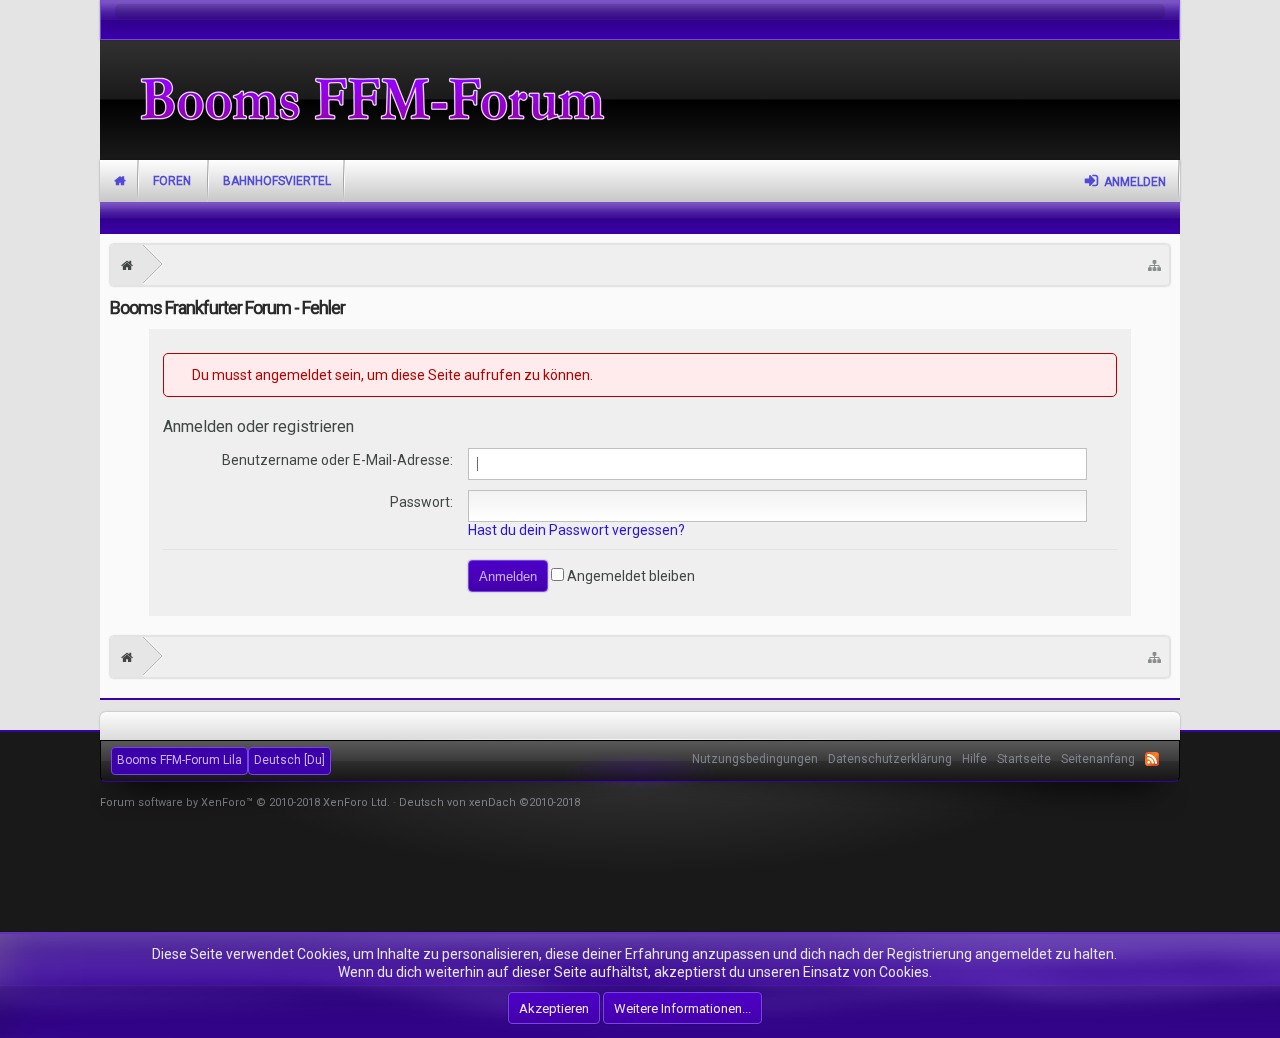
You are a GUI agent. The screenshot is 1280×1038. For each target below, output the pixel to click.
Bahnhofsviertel (277, 181)
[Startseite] (127, 265)
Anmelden (1135, 182)
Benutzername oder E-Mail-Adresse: (337, 460)
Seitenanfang (1098, 759)
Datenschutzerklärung (890, 759)
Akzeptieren (554, 1008)
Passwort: (421, 502)
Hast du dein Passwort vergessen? (576, 530)
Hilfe (974, 759)
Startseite (119, 181)
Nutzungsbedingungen (755, 759)
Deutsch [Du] (289, 760)
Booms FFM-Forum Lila (179, 760)
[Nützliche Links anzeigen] (1154, 265)
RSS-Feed (1152, 759)
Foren (172, 181)
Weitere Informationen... (682, 1008)
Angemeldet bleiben (629, 576)
